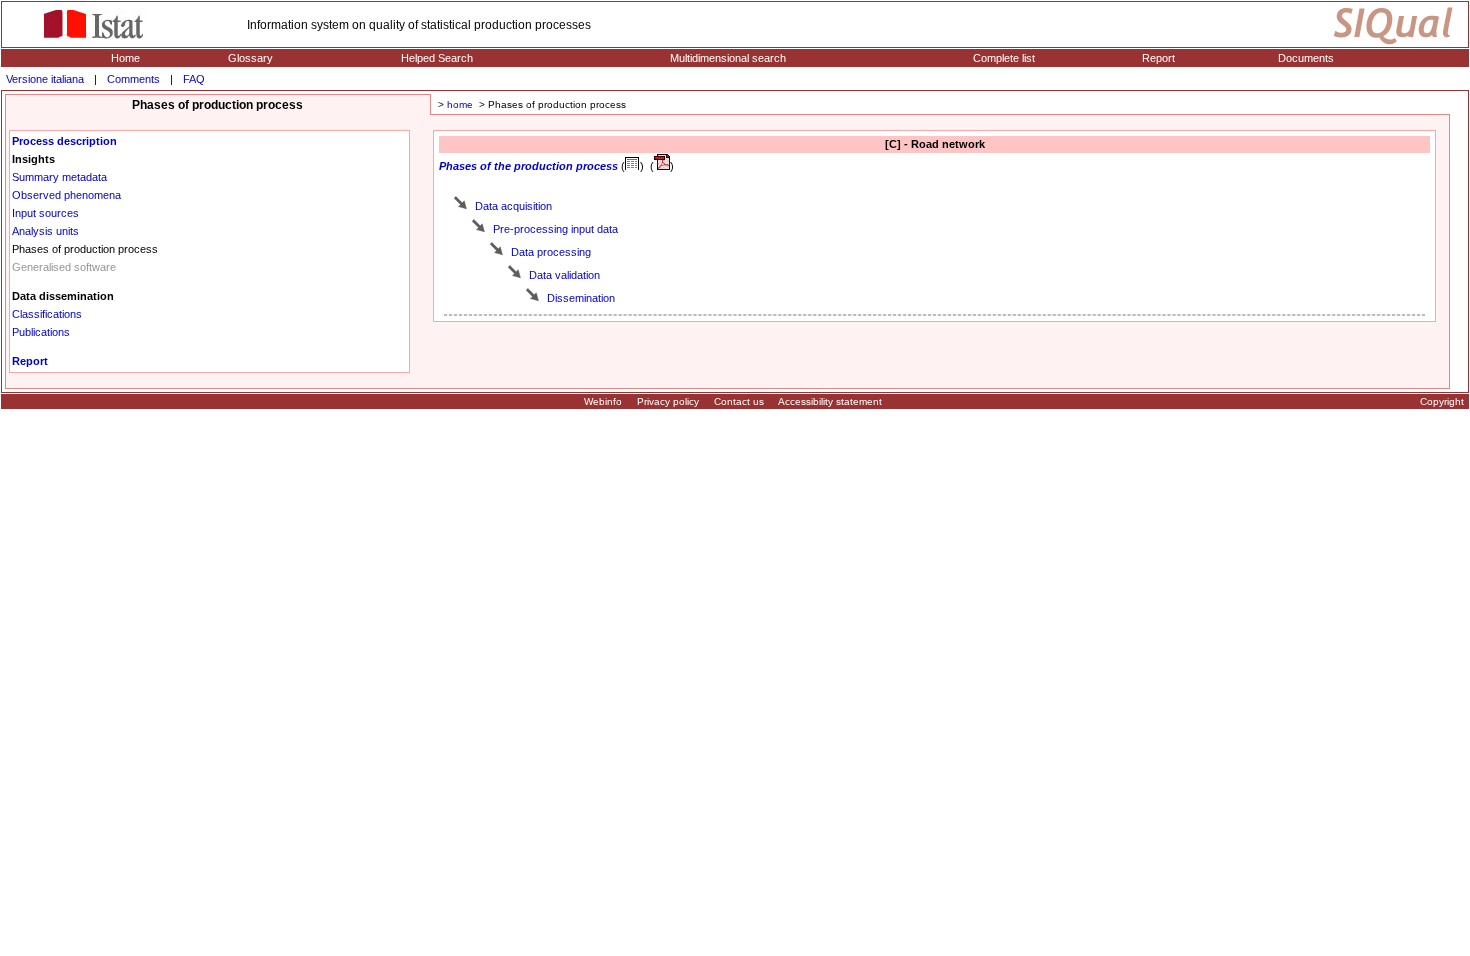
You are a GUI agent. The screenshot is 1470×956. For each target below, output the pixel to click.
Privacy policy (668, 401)
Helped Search (437, 58)
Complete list (1004, 58)
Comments (133, 79)
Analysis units (45, 231)
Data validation (564, 275)
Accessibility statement (830, 401)
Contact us (739, 401)
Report (1158, 58)
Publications (41, 332)
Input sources (45, 213)
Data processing (551, 252)
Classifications (47, 314)
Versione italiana (45, 79)
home (460, 104)
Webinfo (603, 401)
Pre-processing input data (555, 229)
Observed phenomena (66, 195)
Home (125, 58)
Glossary (250, 58)
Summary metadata (59, 177)
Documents (1306, 58)
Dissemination (581, 298)
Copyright (1442, 401)
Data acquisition (513, 206)
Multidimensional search (728, 58)
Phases (458, 166)
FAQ (194, 79)
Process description (64, 141)
